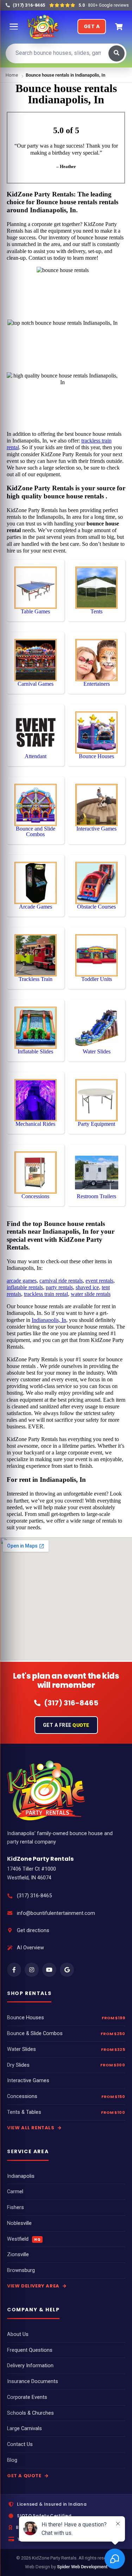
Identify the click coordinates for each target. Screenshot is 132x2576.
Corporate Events (27, 2397)
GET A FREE (66, 1725)
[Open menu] (14, 27)
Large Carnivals (24, 2429)
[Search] (117, 53)
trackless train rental (46, 1294)
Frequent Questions (30, 2350)
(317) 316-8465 (34, 1896)
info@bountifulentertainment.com (56, 1913)
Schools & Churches (30, 2413)
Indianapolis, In (49, 1320)
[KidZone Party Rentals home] (43, 27)
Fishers (15, 2207)
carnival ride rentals (61, 1281)
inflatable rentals (25, 1287)
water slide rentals (91, 1294)
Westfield (24, 2239)
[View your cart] (119, 27)
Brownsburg (21, 2270)
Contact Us (20, 2444)
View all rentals (31, 2128)
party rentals (59, 1287)
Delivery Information (30, 2366)
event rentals (99, 1281)
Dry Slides (18, 2065)
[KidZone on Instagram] (32, 1970)
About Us (18, 2334)
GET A (92, 26)
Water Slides (21, 2049)
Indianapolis (21, 2176)
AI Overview (30, 1948)
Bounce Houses (26, 2018)
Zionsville (18, 2255)
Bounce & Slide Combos (35, 2033)
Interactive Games (28, 2081)
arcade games (22, 1281)
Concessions (22, 2096)
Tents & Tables (24, 2112)
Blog (12, 2460)
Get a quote (25, 2476)
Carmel (15, 2192)
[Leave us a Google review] (67, 1970)
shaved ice (87, 1287)
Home (12, 75)
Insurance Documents (33, 2381)
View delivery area (34, 2286)
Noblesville (19, 2223)
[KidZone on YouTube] (49, 1970)
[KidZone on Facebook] (14, 1970)
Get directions (33, 1931)
